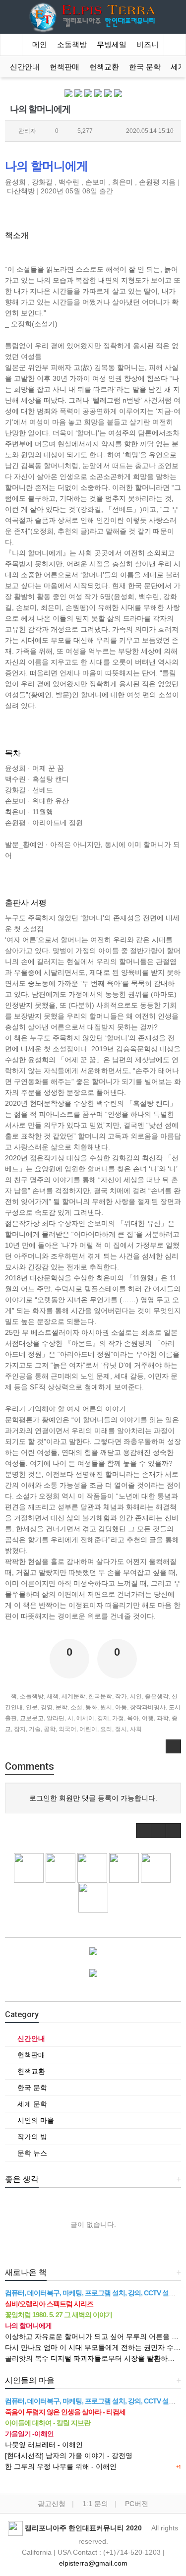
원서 (106, 1707)
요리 (106, 1729)
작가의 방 (31, 2137)
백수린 (69, 182)
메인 (40, 45)
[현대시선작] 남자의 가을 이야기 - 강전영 (69, 2456)
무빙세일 (112, 45)
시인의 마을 (35, 2120)
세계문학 (73, 1696)
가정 (118, 1718)
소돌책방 (72, 45)
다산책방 (21, 191)
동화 (91, 1707)
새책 (53, 1696)
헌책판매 (64, 67)
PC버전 (137, 2504)
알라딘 (56, 1718)
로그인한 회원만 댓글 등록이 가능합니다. (93, 1798)
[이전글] (144, 1831)
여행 (148, 1718)
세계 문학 (31, 2104)
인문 (32, 1707)
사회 (136, 1729)
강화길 (42, 182)
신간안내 (25, 67)
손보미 (96, 182)
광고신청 (52, 2504)
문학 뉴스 (31, 2153)
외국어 (67, 1729)
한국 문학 (145, 67)
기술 (35, 1729)
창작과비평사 (148, 1707)
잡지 (20, 1729)
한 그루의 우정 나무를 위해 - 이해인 (61, 2466)
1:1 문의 (95, 2504)
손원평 (149, 182)
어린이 (88, 1729)
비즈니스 (151, 45)
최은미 (123, 182)
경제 (103, 1718)
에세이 (85, 1718)
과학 (163, 1718)
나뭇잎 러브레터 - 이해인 (44, 2445)
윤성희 (15, 182)
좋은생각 (157, 1696)
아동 (121, 1707)
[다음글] (158, 1831)
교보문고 (32, 1718)
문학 (62, 1707)
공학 (50, 1729)
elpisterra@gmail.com (93, 2563)
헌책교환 (104, 67)
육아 (133, 1718)
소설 (76, 1707)
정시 (121, 1729)
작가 (121, 1696)
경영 (47, 1707)
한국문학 (100, 1696)
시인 (136, 1696)
